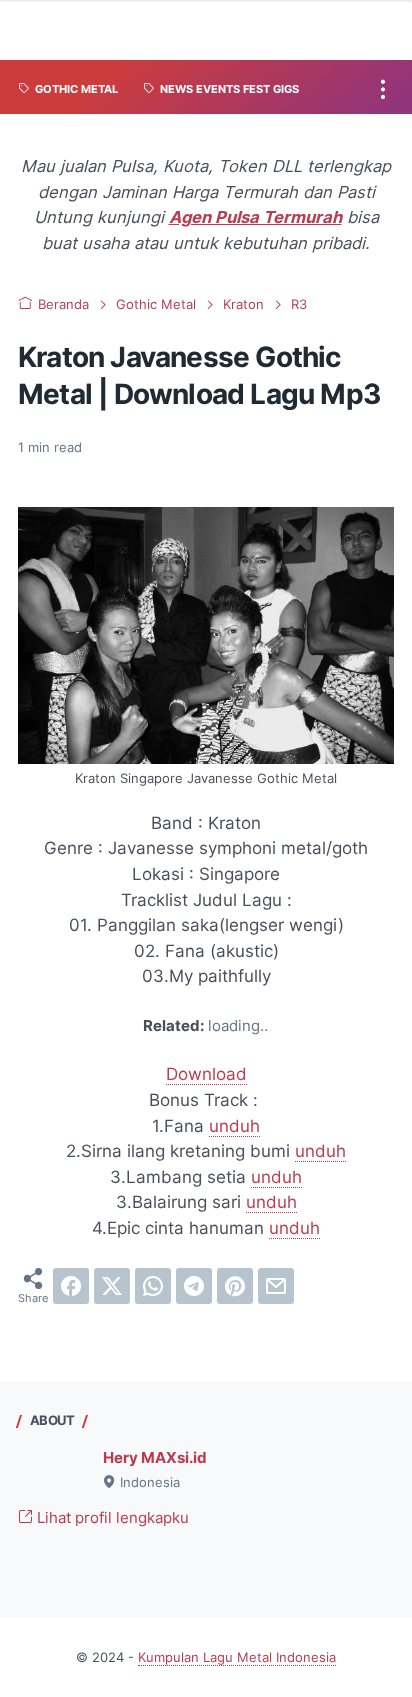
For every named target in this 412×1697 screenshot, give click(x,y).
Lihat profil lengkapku (111, 1518)
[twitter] (112, 1286)
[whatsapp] (153, 1286)
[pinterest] (235, 1286)
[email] (276, 1286)
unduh (234, 1126)
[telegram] (194, 1286)
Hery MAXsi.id (155, 1458)
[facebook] (71, 1286)
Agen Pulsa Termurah (255, 217)
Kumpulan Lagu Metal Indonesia (237, 1657)
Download (206, 1074)
